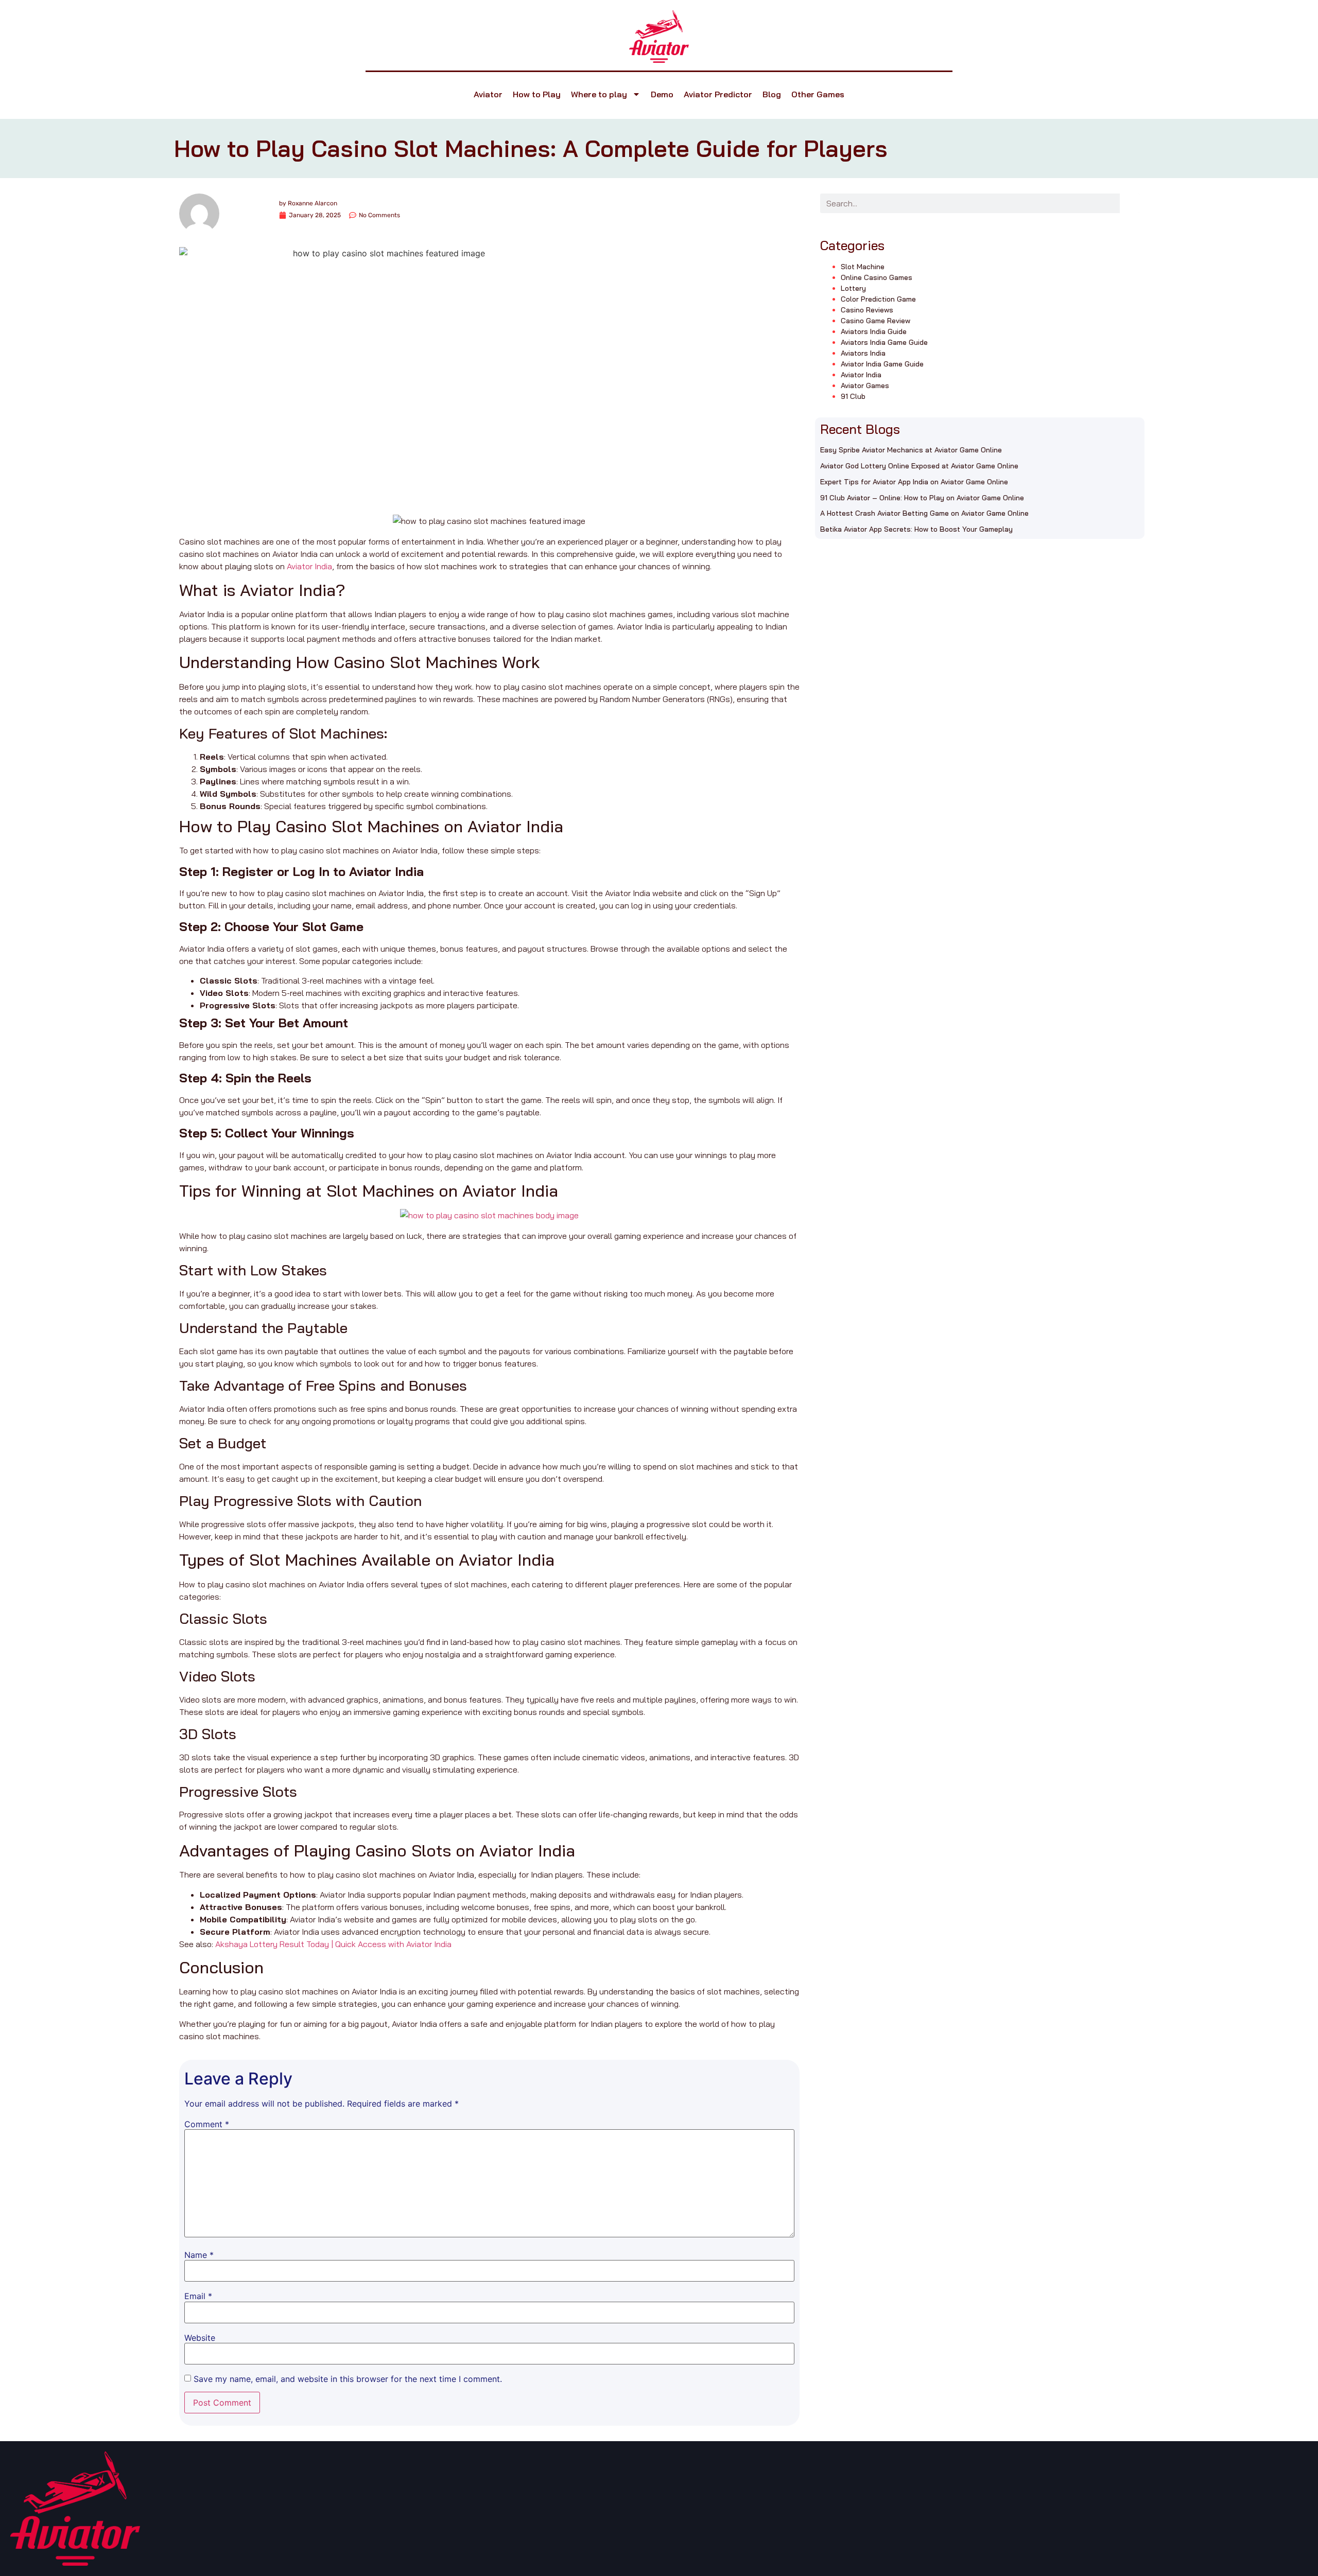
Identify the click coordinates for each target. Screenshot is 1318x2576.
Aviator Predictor (718, 94)
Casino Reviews (867, 310)
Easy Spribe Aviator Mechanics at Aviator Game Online (911, 450)
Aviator (488, 94)
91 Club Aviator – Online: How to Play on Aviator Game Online (922, 498)
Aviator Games (865, 385)
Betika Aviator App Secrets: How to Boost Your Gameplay (916, 529)
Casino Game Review (875, 321)
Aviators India (863, 353)
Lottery (853, 288)
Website (200, 2338)
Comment (207, 2124)
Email (198, 2296)
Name (199, 2255)
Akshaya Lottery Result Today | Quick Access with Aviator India (333, 1944)
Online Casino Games (877, 277)
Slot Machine (863, 267)
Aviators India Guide (874, 331)
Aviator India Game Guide (882, 364)
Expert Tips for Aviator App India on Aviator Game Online (914, 482)
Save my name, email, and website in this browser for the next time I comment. (348, 2379)
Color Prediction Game (878, 299)
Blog (772, 94)
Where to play (599, 94)
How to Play (537, 94)
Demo (662, 94)
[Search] (1130, 203)
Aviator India (309, 566)
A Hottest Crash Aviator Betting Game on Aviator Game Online (924, 513)
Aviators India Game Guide (884, 342)
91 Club (853, 396)
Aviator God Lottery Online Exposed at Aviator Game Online (919, 466)
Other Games (818, 94)
